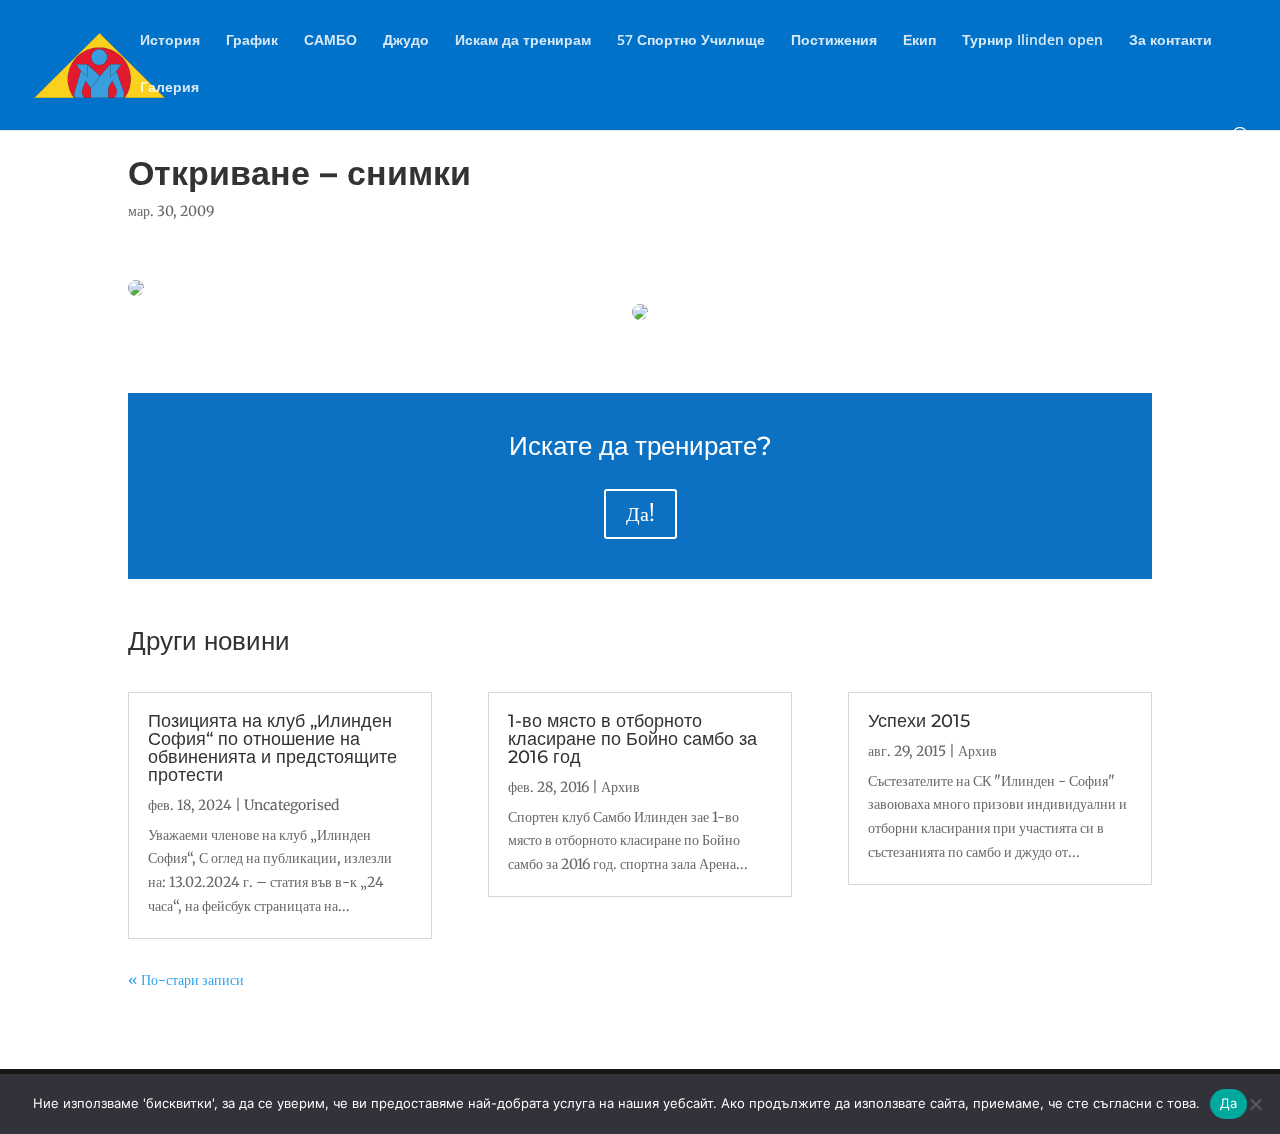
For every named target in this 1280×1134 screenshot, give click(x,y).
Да (1229, 1103)
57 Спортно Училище (691, 41)
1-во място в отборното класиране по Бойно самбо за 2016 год (632, 739)
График (252, 41)
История (170, 41)
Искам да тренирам (523, 41)
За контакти (1170, 41)
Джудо (406, 41)
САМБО (330, 41)
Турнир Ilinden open (1032, 41)
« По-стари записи (186, 980)
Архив (620, 787)
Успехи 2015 (919, 721)
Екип (919, 41)
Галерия (169, 88)
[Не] (1255, 1104)
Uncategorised (291, 805)
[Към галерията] (136, 291)
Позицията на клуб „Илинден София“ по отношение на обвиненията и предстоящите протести (272, 748)
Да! (640, 513)
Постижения (834, 41)
